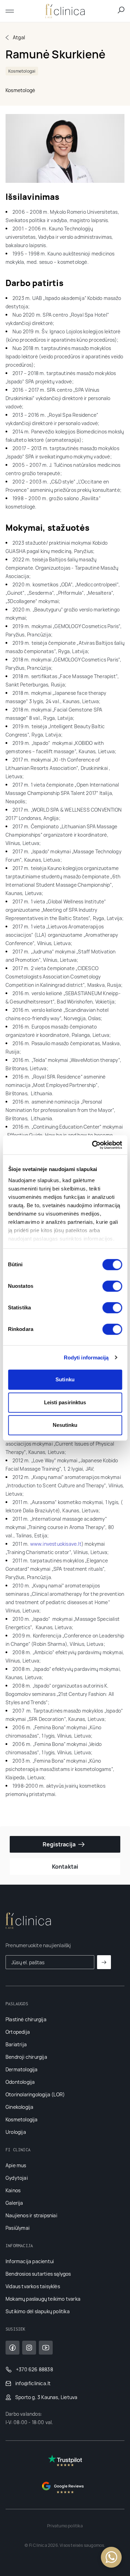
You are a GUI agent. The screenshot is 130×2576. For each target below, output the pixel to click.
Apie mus (16, 2165)
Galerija (14, 2203)
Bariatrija (16, 2044)
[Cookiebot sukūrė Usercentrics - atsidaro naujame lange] (93, 1145)
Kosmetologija (22, 2119)
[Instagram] (29, 2348)
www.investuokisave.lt (56, 1544)
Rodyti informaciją (86, 1358)
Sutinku (65, 1379)
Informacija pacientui (30, 2261)
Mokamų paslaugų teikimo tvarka (43, 2299)
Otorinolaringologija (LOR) (35, 2094)
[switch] (112, 1286)
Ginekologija (19, 2107)
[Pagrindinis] (65, 11)
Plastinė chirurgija (26, 2019)
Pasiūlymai (18, 2228)
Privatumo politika (65, 2526)
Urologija (16, 2132)
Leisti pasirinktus (65, 1402)
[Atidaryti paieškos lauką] (121, 10)
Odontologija (20, 2082)
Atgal (19, 37)
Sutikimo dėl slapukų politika (38, 2311)
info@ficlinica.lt (33, 2383)
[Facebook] (12, 2348)
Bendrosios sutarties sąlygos (38, 2274)
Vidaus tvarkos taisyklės (33, 2286)
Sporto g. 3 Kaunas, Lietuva (46, 2397)
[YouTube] (46, 2348)
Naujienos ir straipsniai (31, 2215)
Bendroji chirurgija (26, 2057)
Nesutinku (65, 1425)
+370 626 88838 (34, 2369)
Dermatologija (22, 2069)
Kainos (13, 2190)
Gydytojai (17, 2178)
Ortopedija (18, 2032)
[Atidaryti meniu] (12, 11)
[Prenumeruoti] (104, 1962)
